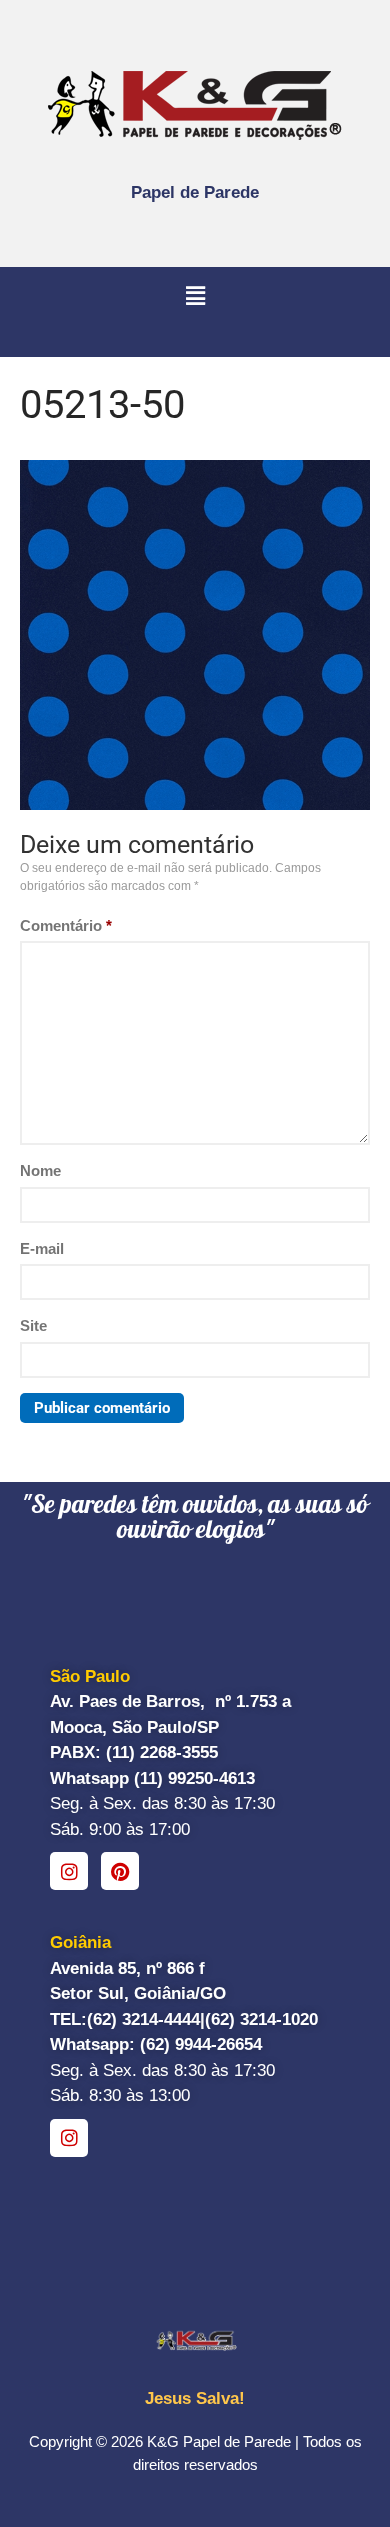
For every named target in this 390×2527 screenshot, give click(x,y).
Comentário (66, 925)
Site (33, 1325)
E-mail (42, 1248)
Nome (40, 1170)
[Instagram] (69, 1871)
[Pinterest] (120, 1871)
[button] (195, 297)
